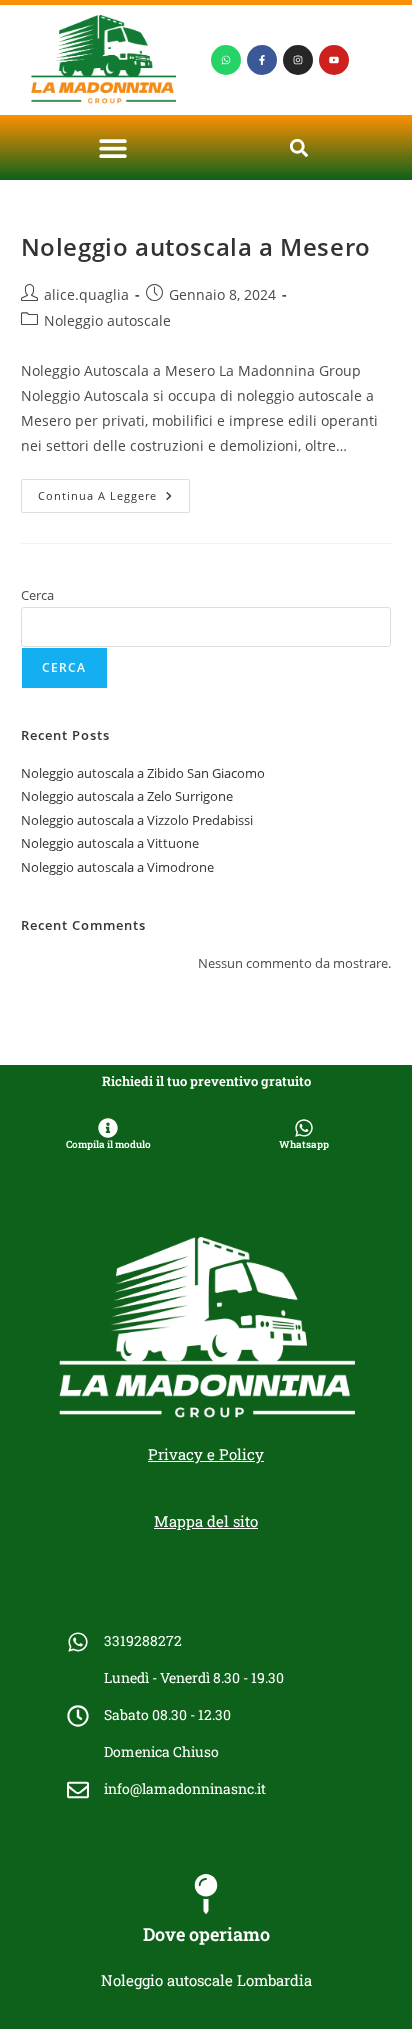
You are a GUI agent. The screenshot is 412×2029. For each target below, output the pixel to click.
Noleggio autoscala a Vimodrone (117, 867)
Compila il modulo (108, 1144)
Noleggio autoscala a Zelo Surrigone (127, 796)
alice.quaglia (86, 294)
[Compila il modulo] (108, 1128)
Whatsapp (304, 1144)
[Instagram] (298, 60)
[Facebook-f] (262, 60)
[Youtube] (334, 60)
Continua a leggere (114, 491)
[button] (113, 147)
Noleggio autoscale (107, 320)
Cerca (37, 595)
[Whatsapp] (226, 60)
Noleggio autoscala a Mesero (196, 246)
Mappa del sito (206, 1521)
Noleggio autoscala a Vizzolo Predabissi (137, 820)
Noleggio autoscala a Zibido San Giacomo (143, 773)
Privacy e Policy (206, 1454)
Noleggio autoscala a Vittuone (110, 843)
